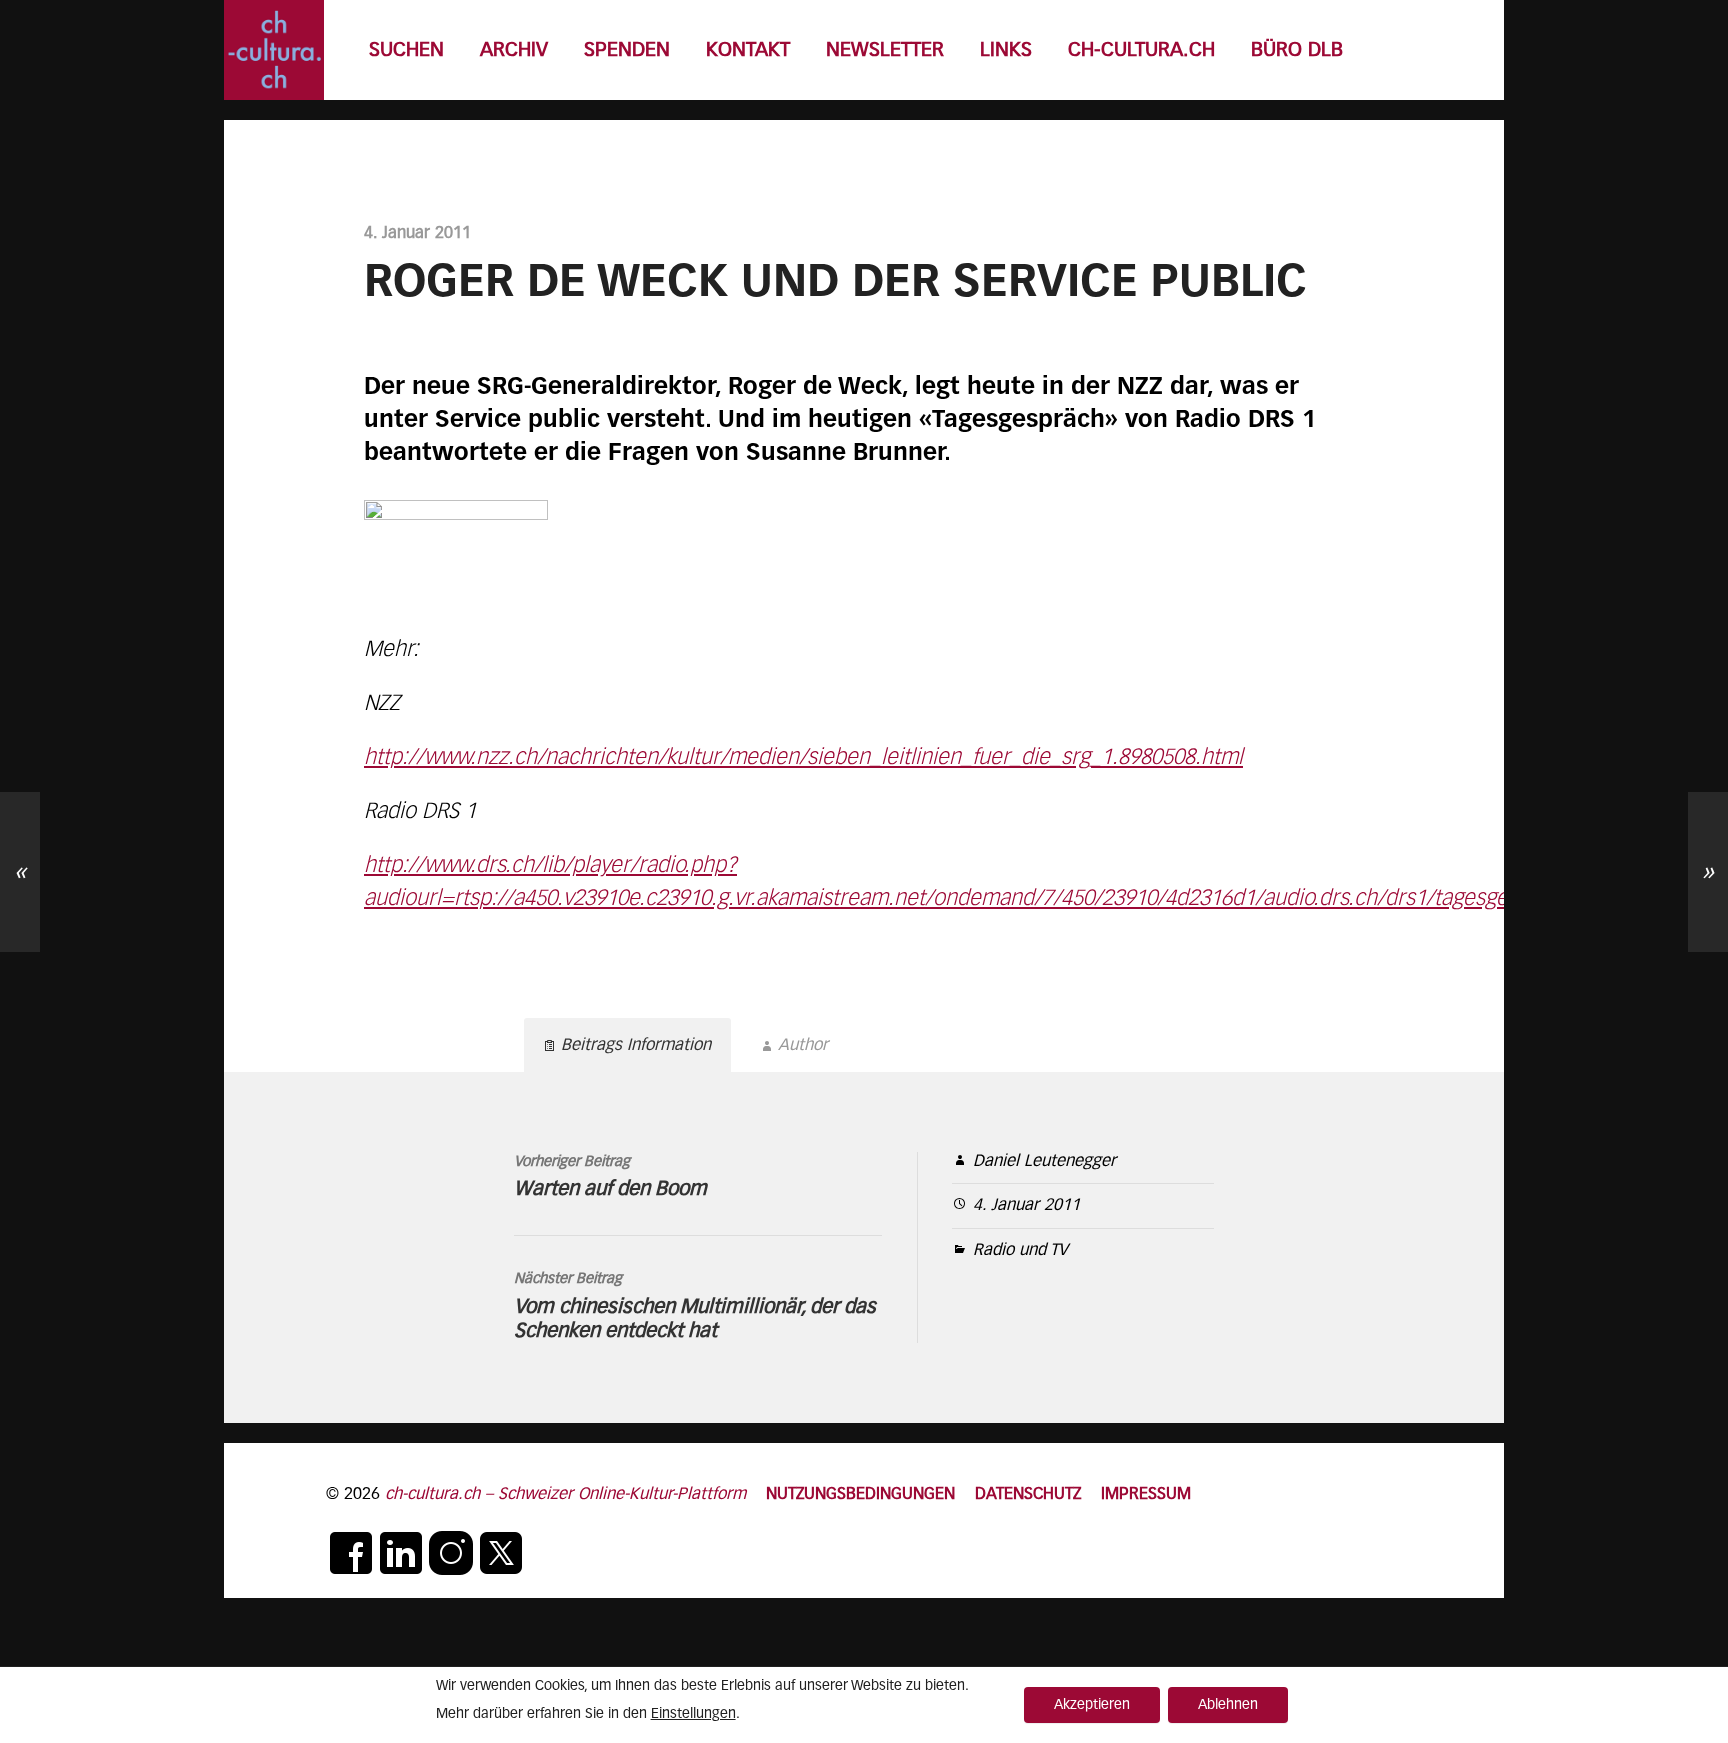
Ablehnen (1228, 1705)
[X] (501, 1553)
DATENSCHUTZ (1028, 1494)
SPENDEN (627, 50)
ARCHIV (514, 50)
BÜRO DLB (1297, 50)
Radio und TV (1020, 1250)
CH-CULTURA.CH (1141, 50)
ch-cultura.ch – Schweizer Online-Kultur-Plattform (565, 1494)
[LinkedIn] (401, 1553)
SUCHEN (406, 50)
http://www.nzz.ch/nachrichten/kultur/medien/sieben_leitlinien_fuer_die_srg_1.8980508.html (803, 758)
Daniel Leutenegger (1044, 1161)
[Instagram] (451, 1553)
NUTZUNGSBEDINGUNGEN (860, 1494)
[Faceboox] (351, 1553)
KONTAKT (748, 50)
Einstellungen (693, 1714)
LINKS (1006, 50)
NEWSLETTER (885, 50)
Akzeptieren (1092, 1705)
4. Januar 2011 (1026, 1205)
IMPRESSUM (1146, 1494)
